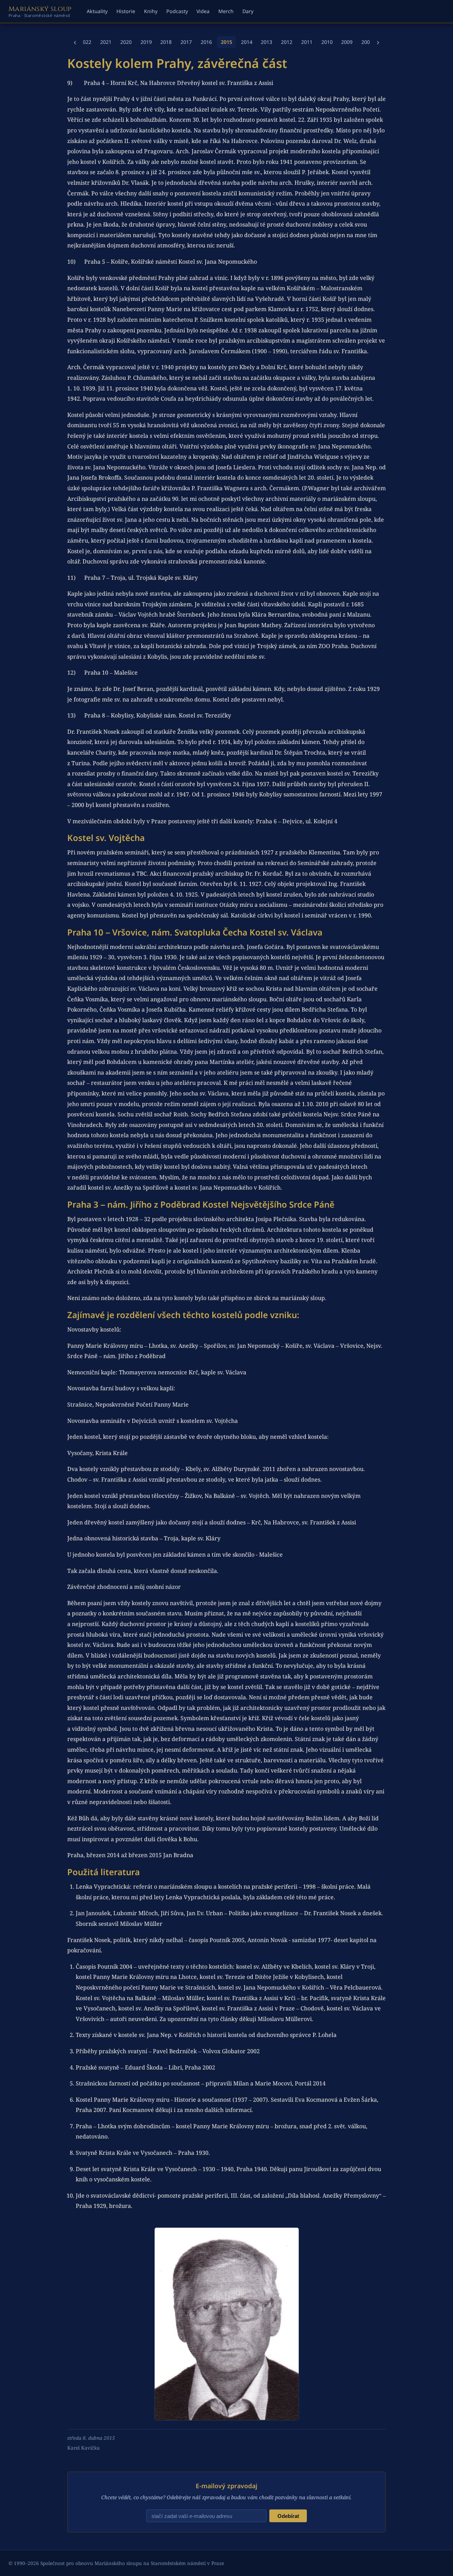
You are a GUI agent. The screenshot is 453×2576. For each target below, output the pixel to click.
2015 (226, 42)
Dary (248, 11)
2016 (206, 42)
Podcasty (177, 11)
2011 (307, 42)
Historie (126, 11)
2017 (186, 42)
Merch (226, 11)
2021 (106, 42)
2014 (247, 42)
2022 (86, 42)
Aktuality (97, 11)
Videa (203, 11)
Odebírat (288, 2516)
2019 (146, 42)
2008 (367, 42)
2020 (126, 42)
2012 (287, 42)
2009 (347, 42)
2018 (166, 42)
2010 (327, 42)
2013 (266, 42)
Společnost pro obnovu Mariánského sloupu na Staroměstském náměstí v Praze (132, 2563)
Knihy (151, 11)
